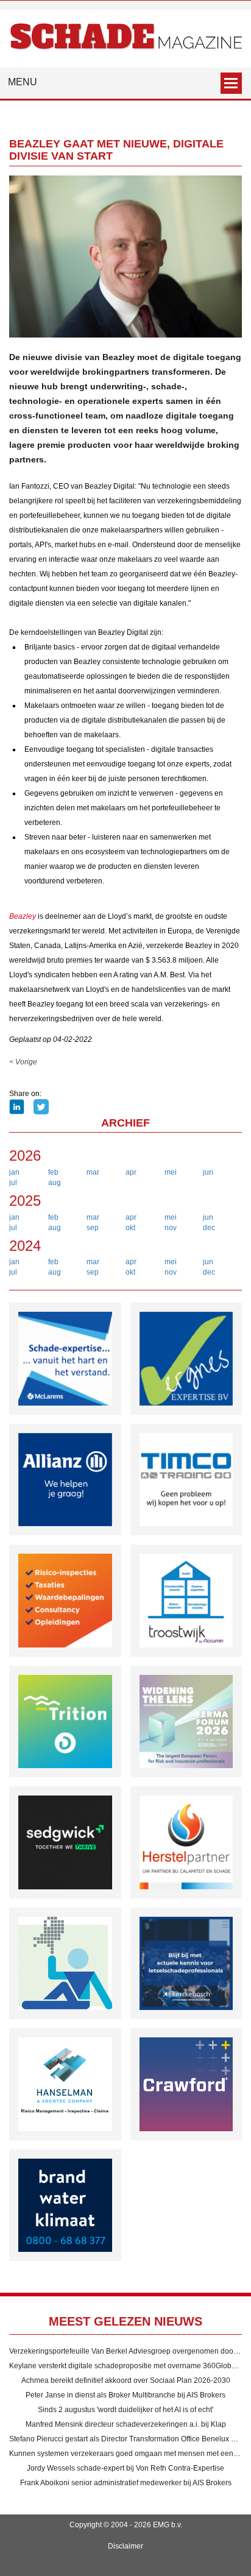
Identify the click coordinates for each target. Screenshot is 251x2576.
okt (130, 1228)
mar (93, 1172)
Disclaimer (125, 2546)
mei (171, 1172)
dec (209, 1228)
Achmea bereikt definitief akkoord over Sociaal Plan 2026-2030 (126, 2380)
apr (131, 1172)
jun (208, 1172)
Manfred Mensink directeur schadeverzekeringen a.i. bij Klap (126, 2424)
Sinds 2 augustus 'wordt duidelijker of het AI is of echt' (125, 2410)
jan (14, 1172)
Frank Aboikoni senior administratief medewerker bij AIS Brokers (126, 2483)
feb (53, 1172)
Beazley (23, 916)
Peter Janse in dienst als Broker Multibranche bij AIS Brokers (125, 2395)
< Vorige (23, 1062)
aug (55, 1183)
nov (171, 1228)
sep (93, 1228)
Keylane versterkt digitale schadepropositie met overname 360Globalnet (129, 2366)
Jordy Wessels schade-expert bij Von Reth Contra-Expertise (125, 2468)
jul (13, 1183)
